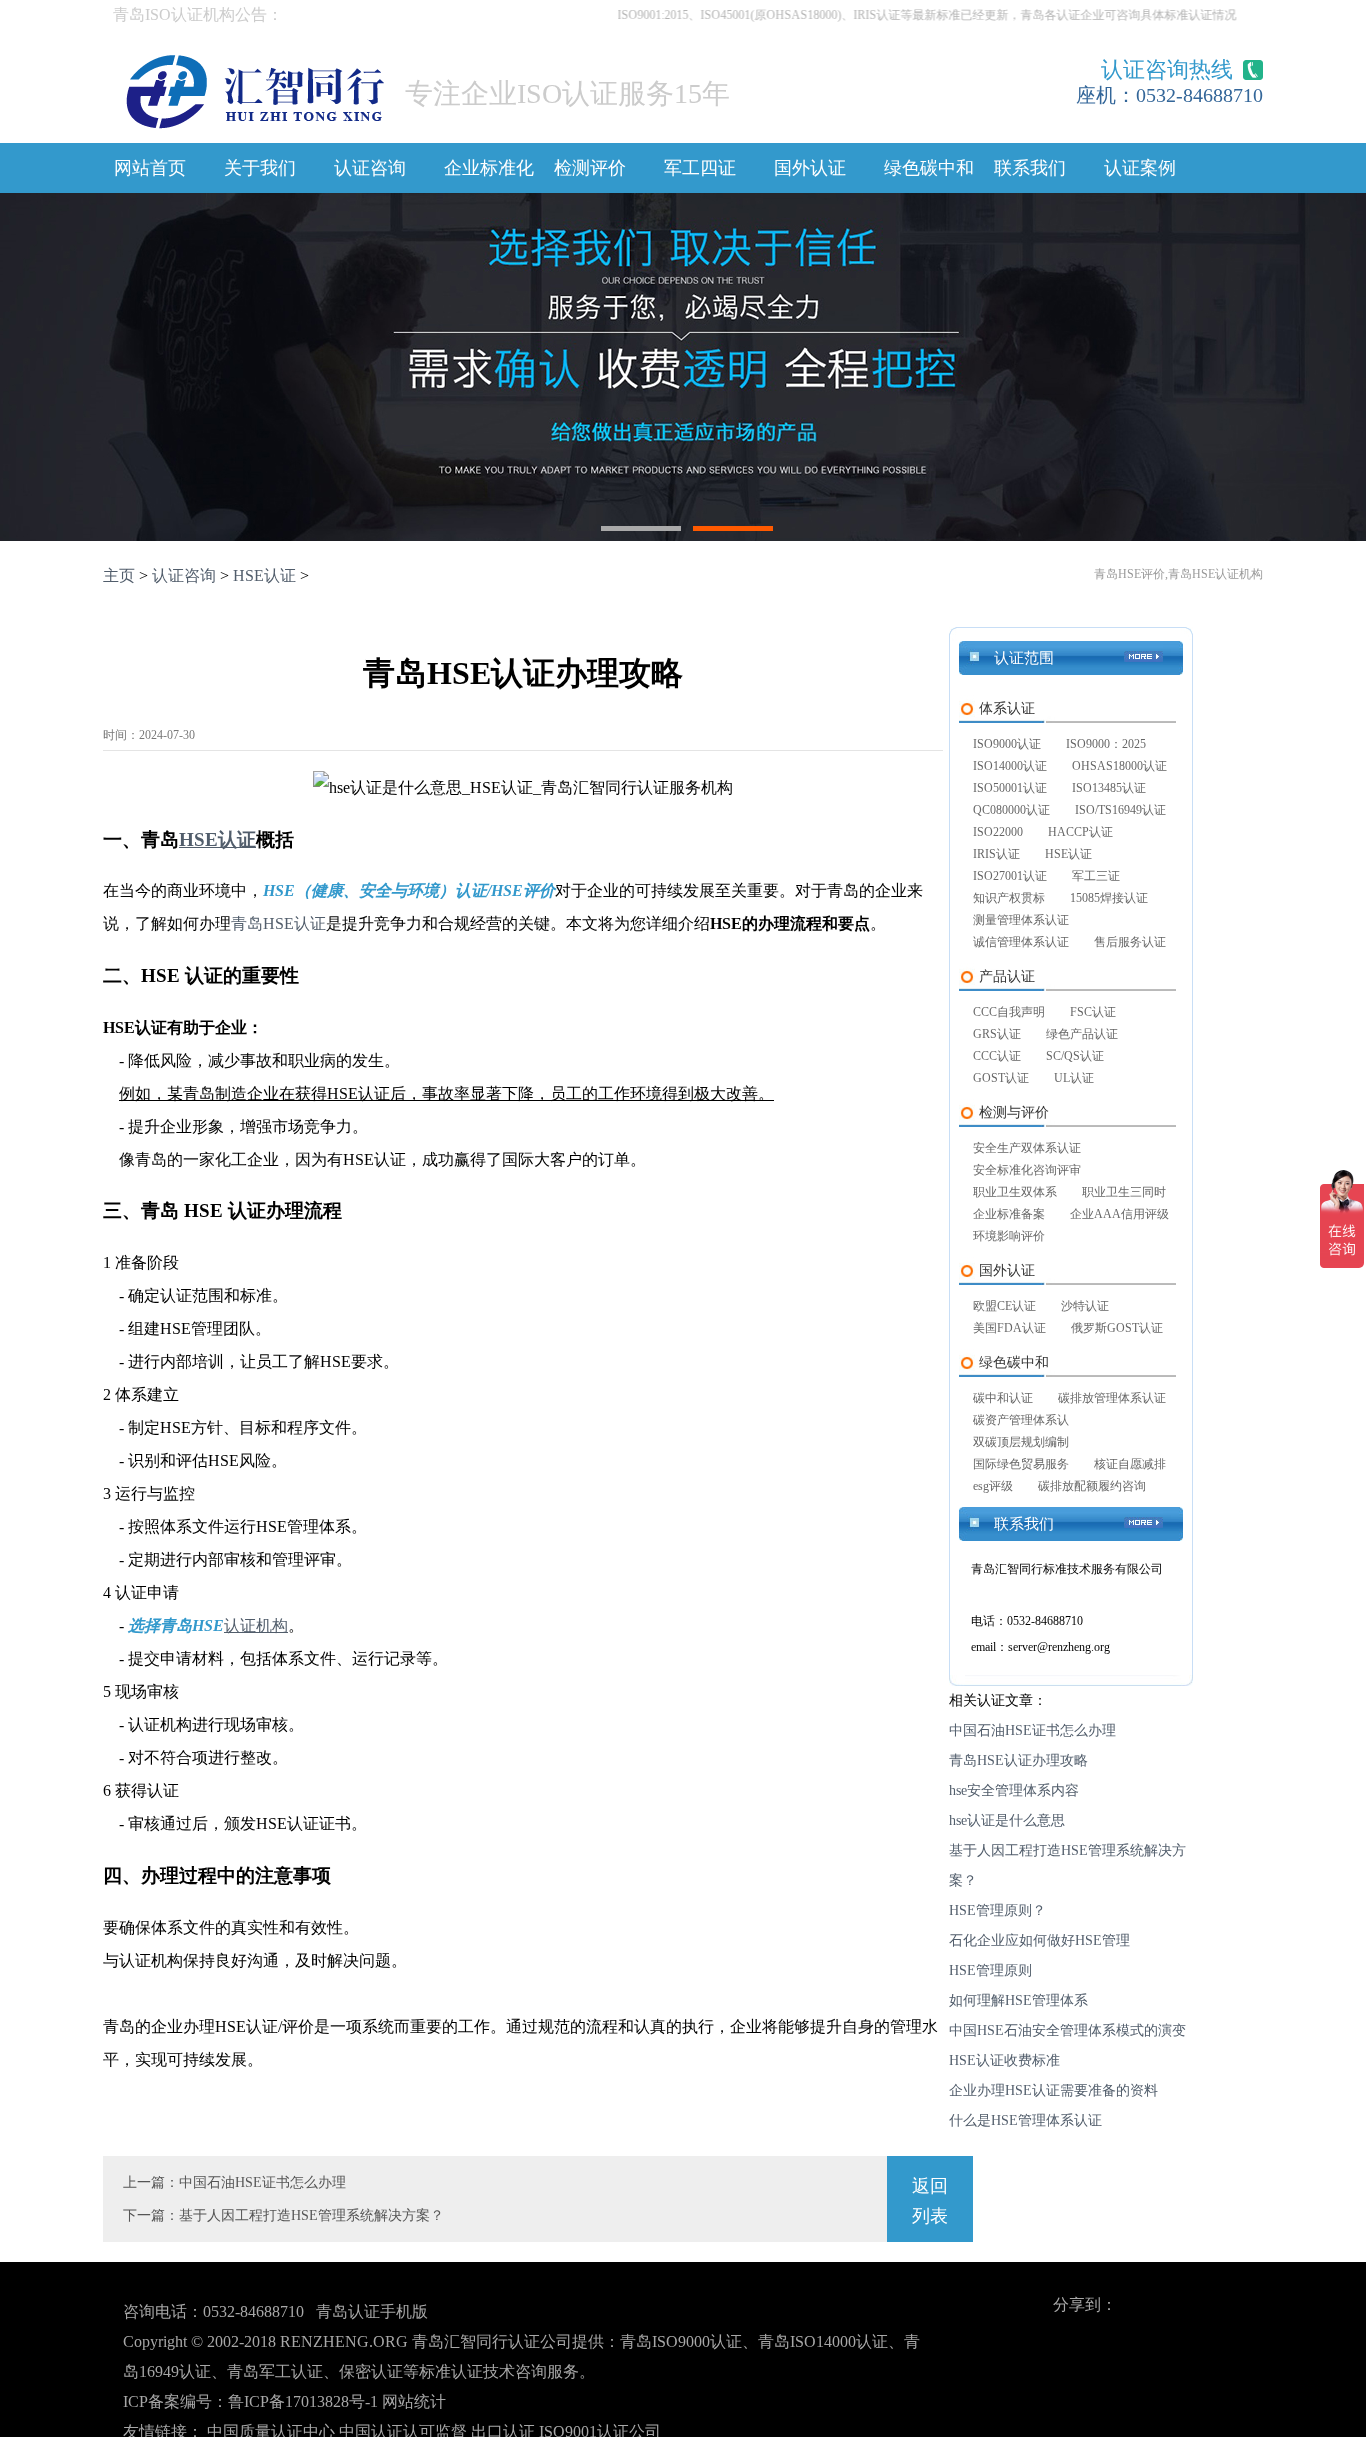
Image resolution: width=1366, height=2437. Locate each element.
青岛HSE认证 (278, 923)
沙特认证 (1085, 1306)
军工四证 (700, 168)
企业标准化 (489, 168)
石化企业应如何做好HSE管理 (1039, 1940)
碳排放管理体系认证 (1112, 1398)
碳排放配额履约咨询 (1092, 1486)
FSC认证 (1093, 1012)
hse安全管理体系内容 (1014, 1790)
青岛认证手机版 (372, 2311)
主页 (119, 575)
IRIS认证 (996, 854)
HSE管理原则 (990, 1970)
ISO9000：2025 (1106, 744)
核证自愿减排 (1130, 1464)
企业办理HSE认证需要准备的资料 (1053, 2090)
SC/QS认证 (1075, 1056)
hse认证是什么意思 (1007, 1820)
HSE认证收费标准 (1004, 2060)
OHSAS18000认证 (1119, 766)
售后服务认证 (1130, 942)
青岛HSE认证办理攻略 (1018, 1760)
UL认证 (1074, 1078)
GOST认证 (1001, 1078)
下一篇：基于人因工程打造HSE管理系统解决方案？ (283, 2215)
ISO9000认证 (1007, 744)
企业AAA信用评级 (1119, 1214)
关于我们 (260, 168)
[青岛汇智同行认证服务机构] (254, 86)
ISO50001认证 (1010, 788)
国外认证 (810, 168)
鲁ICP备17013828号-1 (303, 2401)
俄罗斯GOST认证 (1117, 1328)
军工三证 (1096, 876)
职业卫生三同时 (1124, 1192)
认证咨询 (370, 168)
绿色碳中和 (929, 168)
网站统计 (414, 2401)
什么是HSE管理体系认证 (1025, 2120)
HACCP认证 (1080, 832)
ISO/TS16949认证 (1120, 810)
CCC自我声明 (1009, 1012)
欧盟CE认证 (1004, 1306)
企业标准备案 (1009, 1214)
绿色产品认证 (1082, 1034)
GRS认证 (997, 1034)
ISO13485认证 (1109, 788)
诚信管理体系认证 (1021, 942)
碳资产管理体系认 (1021, 1420)
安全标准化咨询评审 (1027, 1170)
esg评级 (993, 1486)
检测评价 (590, 168)
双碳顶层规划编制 (1021, 1442)
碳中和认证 (1003, 1398)
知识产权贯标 (1009, 898)
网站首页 (150, 168)
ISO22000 (998, 832)
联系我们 (1030, 168)
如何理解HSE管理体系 (1018, 2000)
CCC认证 (997, 1056)
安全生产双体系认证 (1027, 1148)
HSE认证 (264, 575)
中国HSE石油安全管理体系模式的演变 (1067, 2030)
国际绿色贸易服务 (1021, 1464)
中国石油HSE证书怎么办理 (1032, 1730)
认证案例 (1140, 168)
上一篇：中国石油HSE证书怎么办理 (234, 2182)
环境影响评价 (1009, 1236)
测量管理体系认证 (1021, 920)
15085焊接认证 (1109, 898)
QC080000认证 (1011, 810)
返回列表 (930, 2201)
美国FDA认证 (1009, 1328)
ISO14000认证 (1010, 766)
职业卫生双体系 (1015, 1192)
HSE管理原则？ (997, 1910)
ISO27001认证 (1010, 876)
